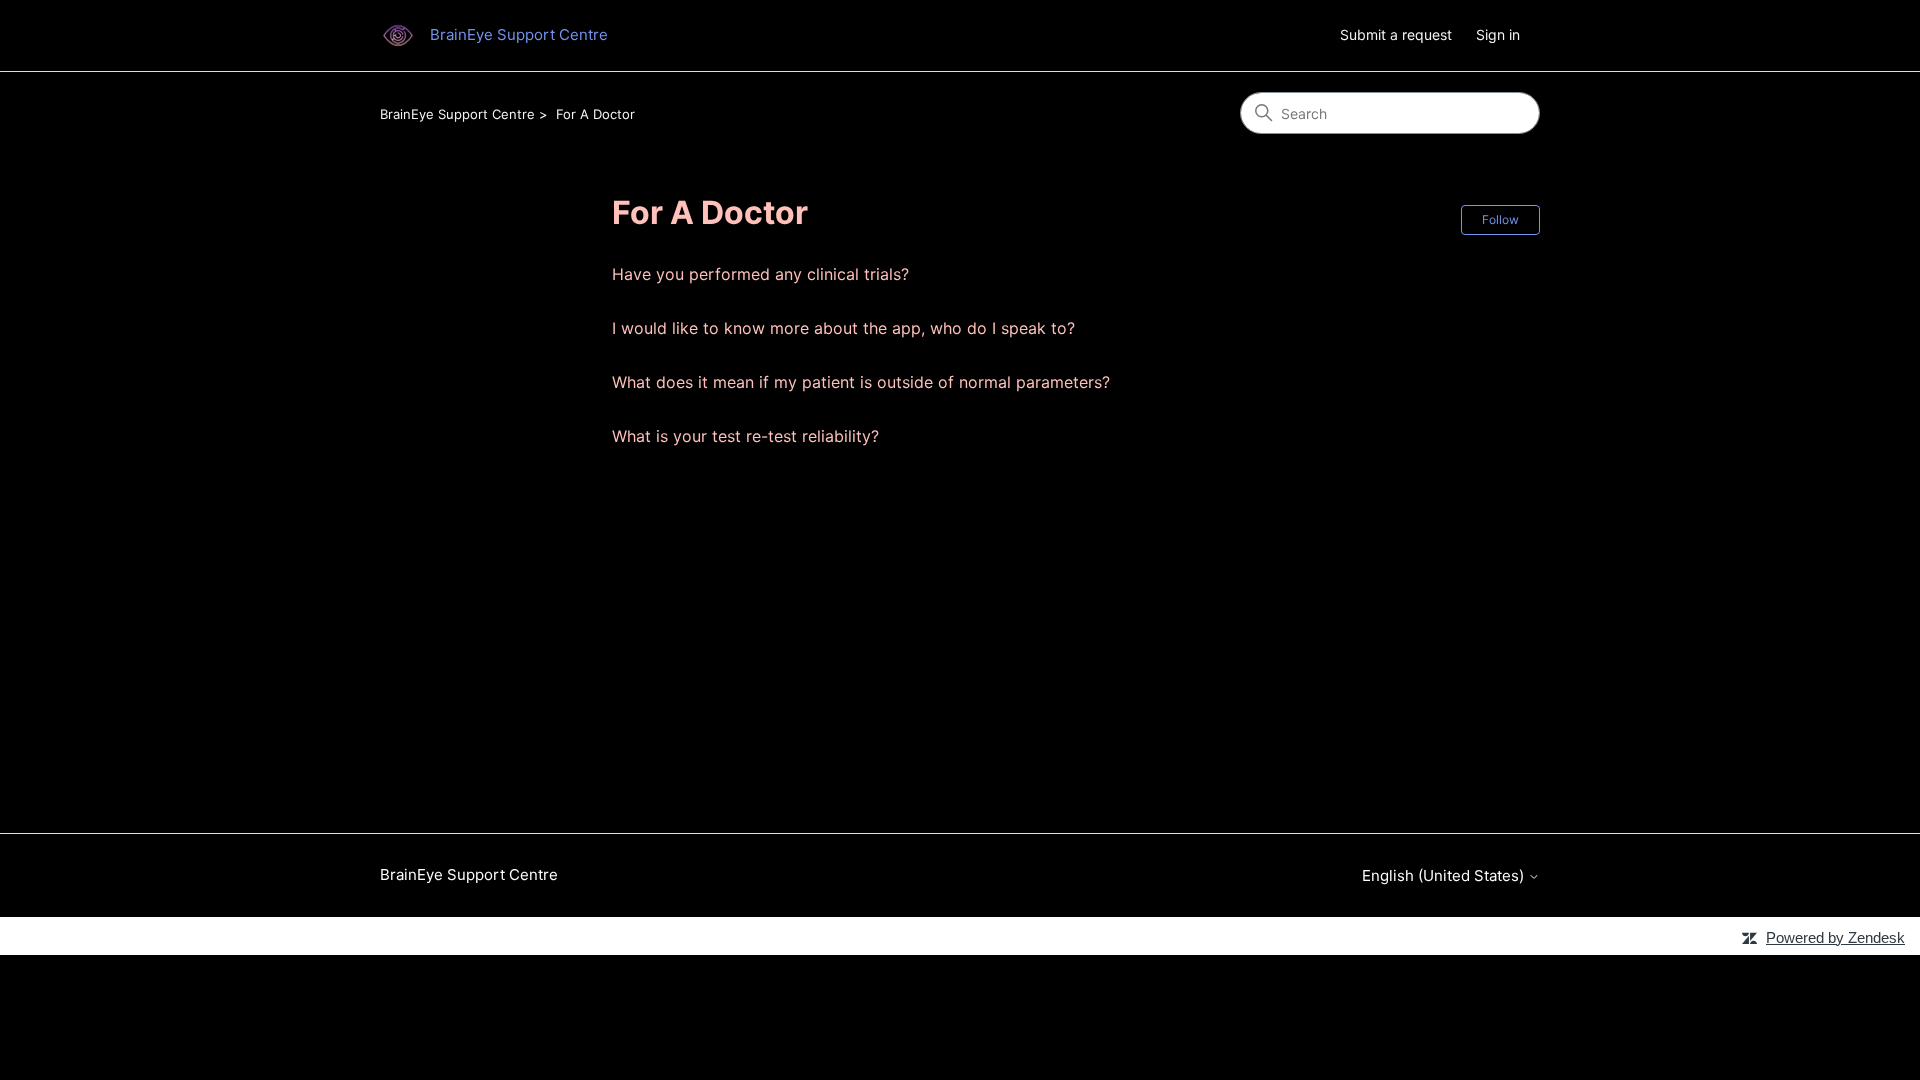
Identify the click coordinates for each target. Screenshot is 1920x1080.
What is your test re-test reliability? (745, 436)
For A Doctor (595, 114)
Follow (1500, 219)
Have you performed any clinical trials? (760, 274)
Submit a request (1396, 34)
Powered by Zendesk (1835, 937)
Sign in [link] (1498, 34)
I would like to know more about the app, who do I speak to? (843, 328)
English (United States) (1445, 875)
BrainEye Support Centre (457, 114)
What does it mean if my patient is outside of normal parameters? (861, 382)
